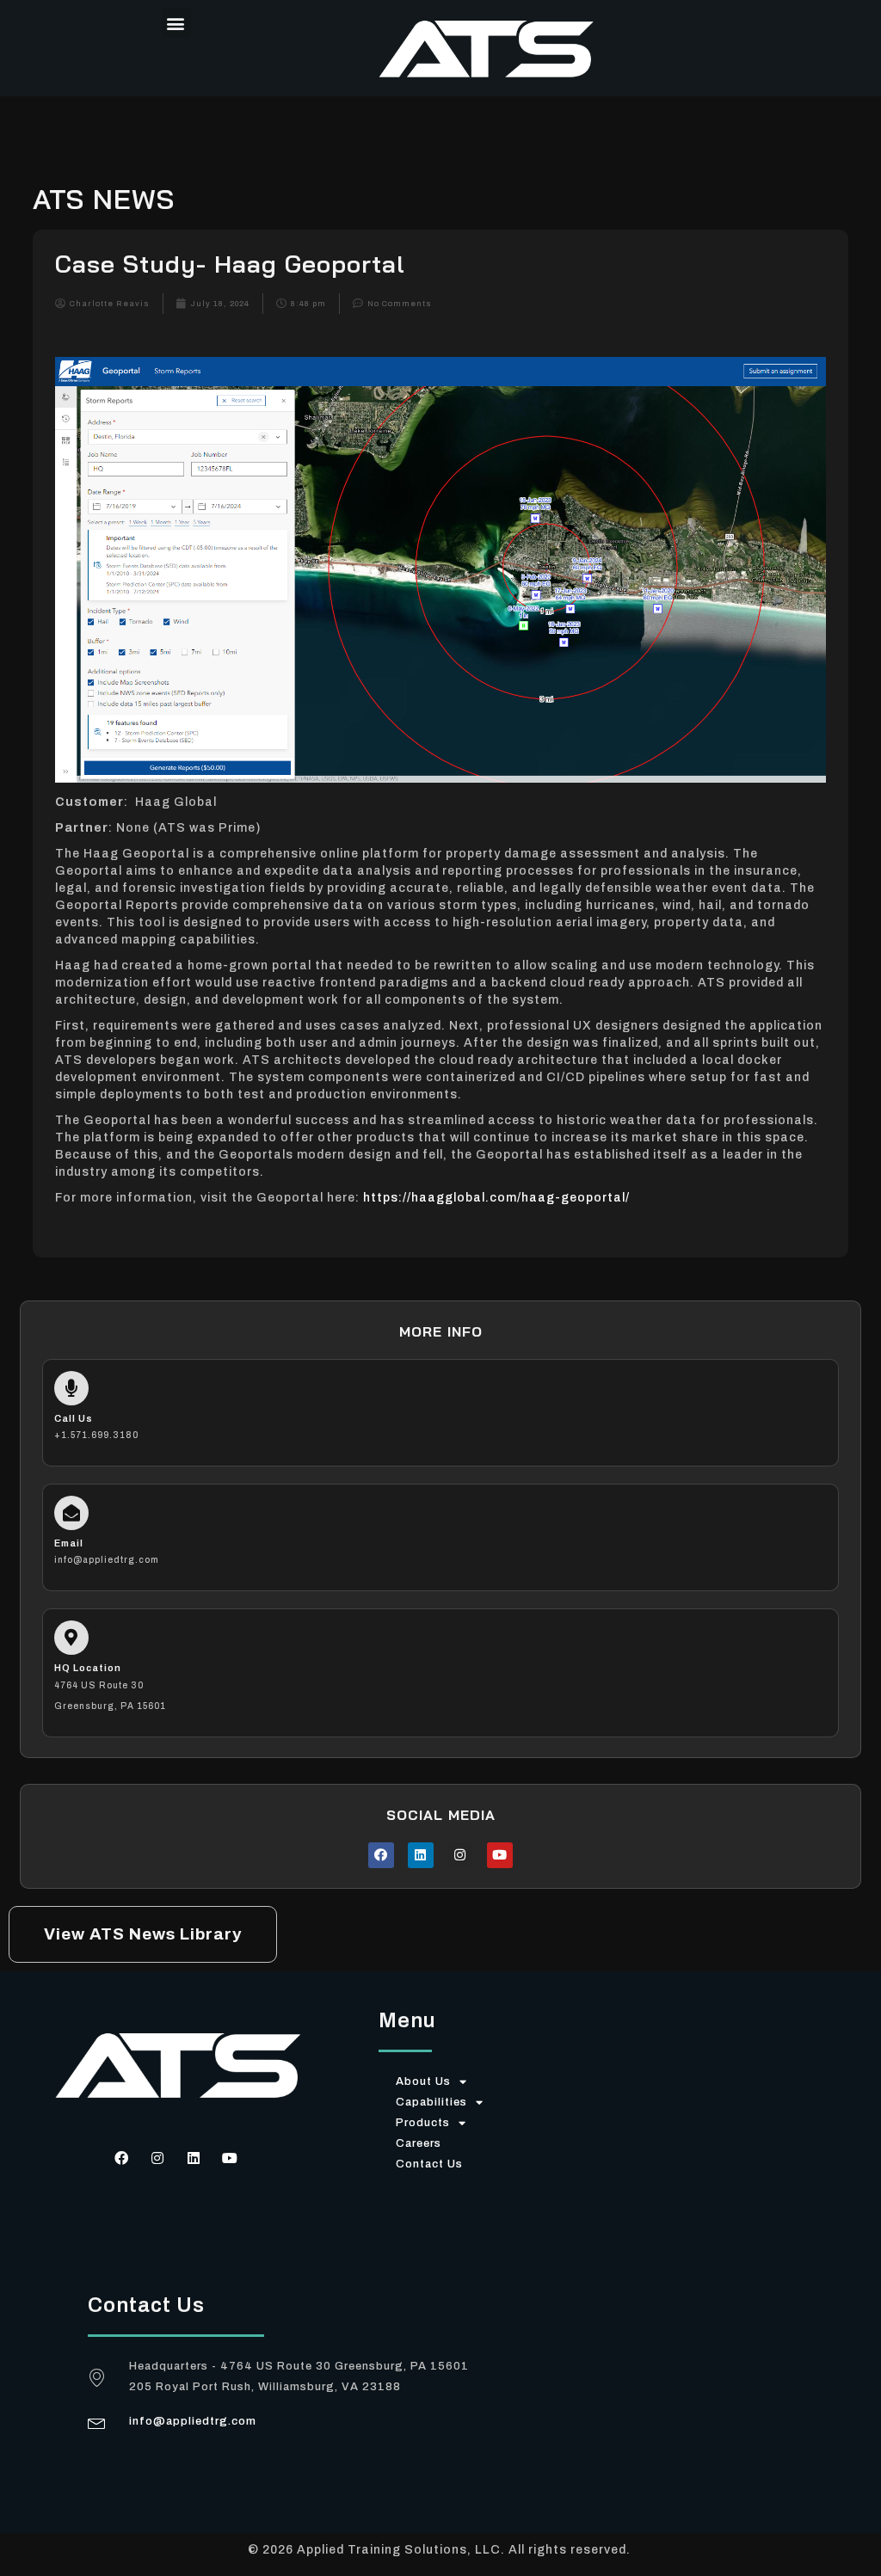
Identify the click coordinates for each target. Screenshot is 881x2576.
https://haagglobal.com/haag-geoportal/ (496, 1198)
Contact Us (429, 2164)
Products (423, 2123)
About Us (423, 2081)
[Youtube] (500, 1855)
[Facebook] (381, 1855)
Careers (419, 2143)
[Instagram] (460, 1855)
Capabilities (431, 2102)
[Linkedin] (421, 1855)
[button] (176, 23)
